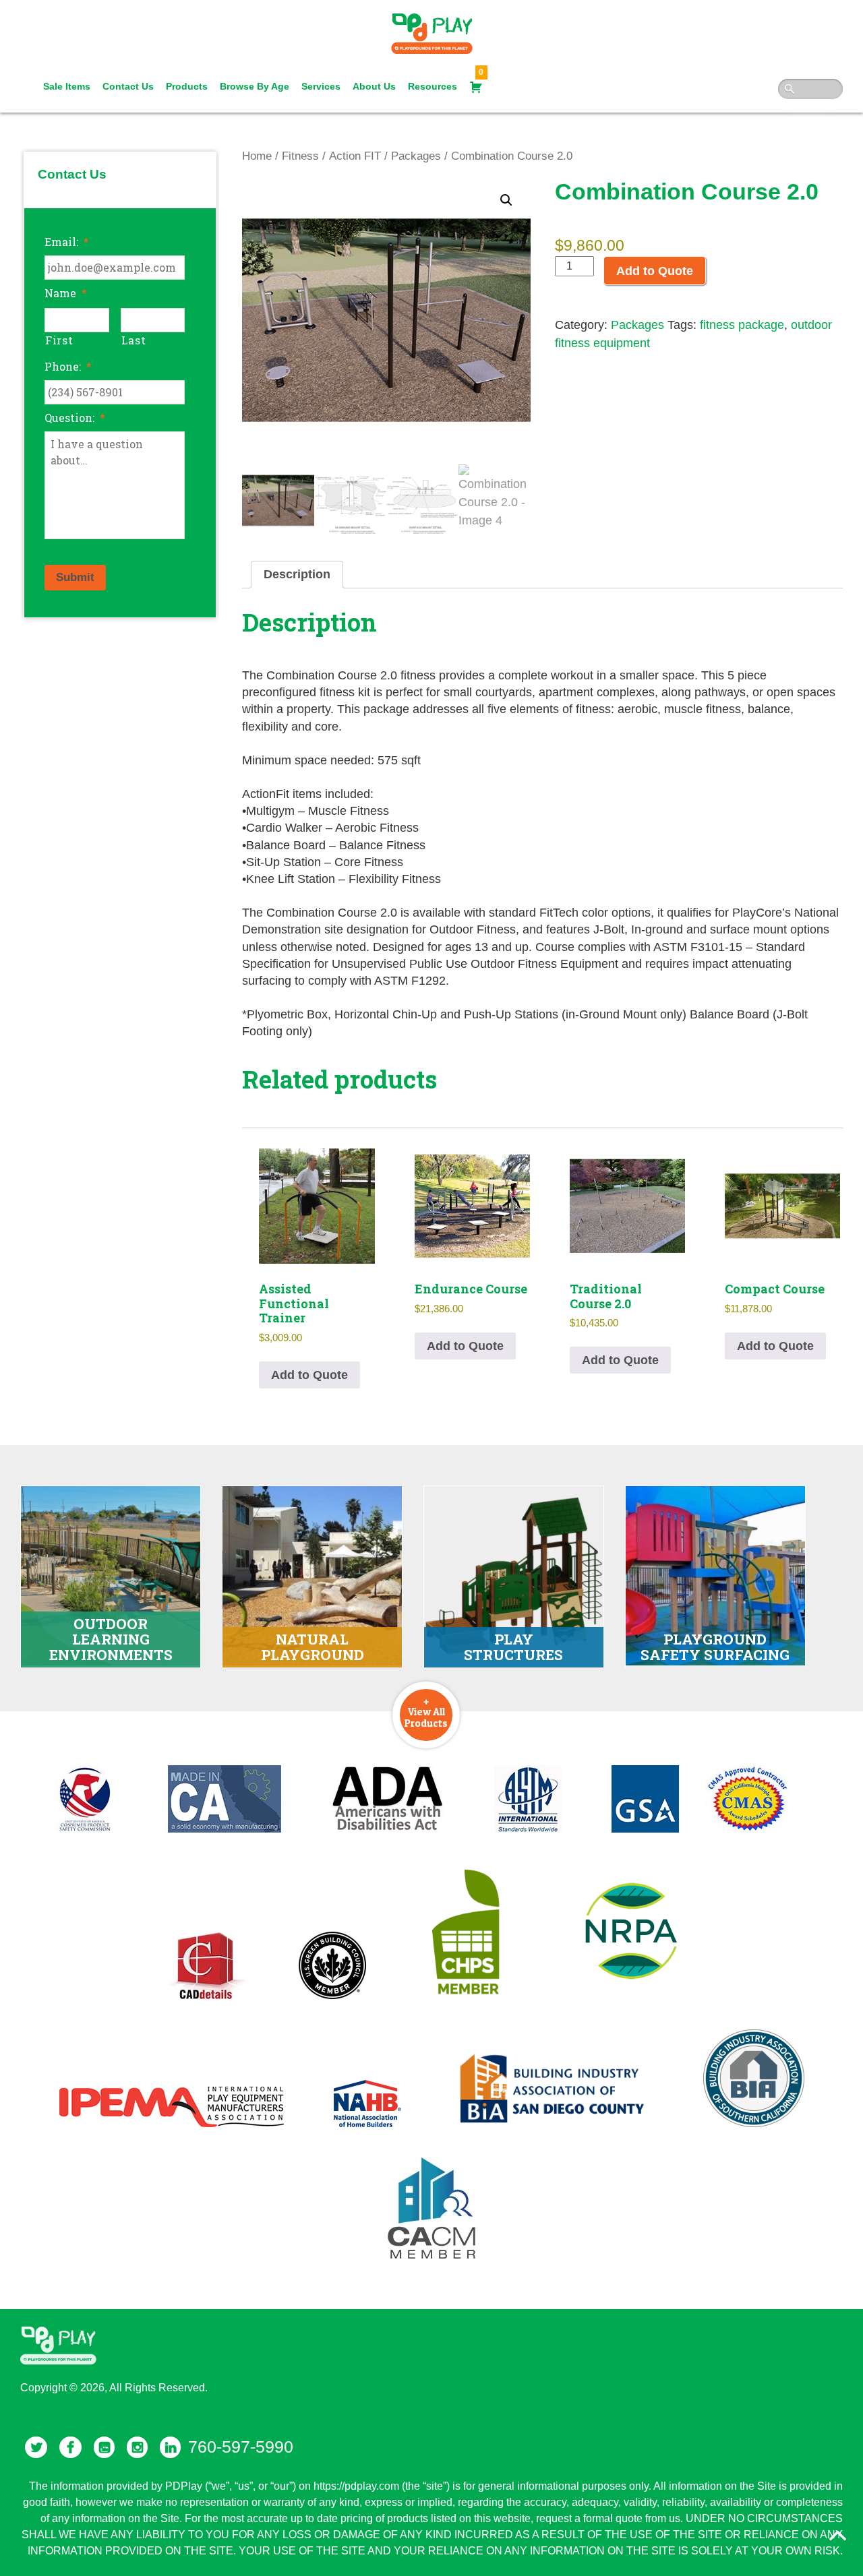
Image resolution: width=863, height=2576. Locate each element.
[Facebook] (70, 2447)
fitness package (742, 325)
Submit (75, 577)
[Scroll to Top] (837, 2536)
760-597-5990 (241, 2447)
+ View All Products (426, 1712)
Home (257, 156)
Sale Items (67, 86)
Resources (433, 86)
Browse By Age (255, 86)
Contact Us (128, 86)
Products (187, 86)
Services (321, 86)
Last (134, 340)
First (59, 340)
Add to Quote (655, 271)
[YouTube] (104, 2447)
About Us (374, 86)
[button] (506, 200)
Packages (416, 156)
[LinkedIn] (170, 2447)
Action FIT (355, 156)
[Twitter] (36, 2447)
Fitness (300, 156)
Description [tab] (297, 574)
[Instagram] (137, 2447)
